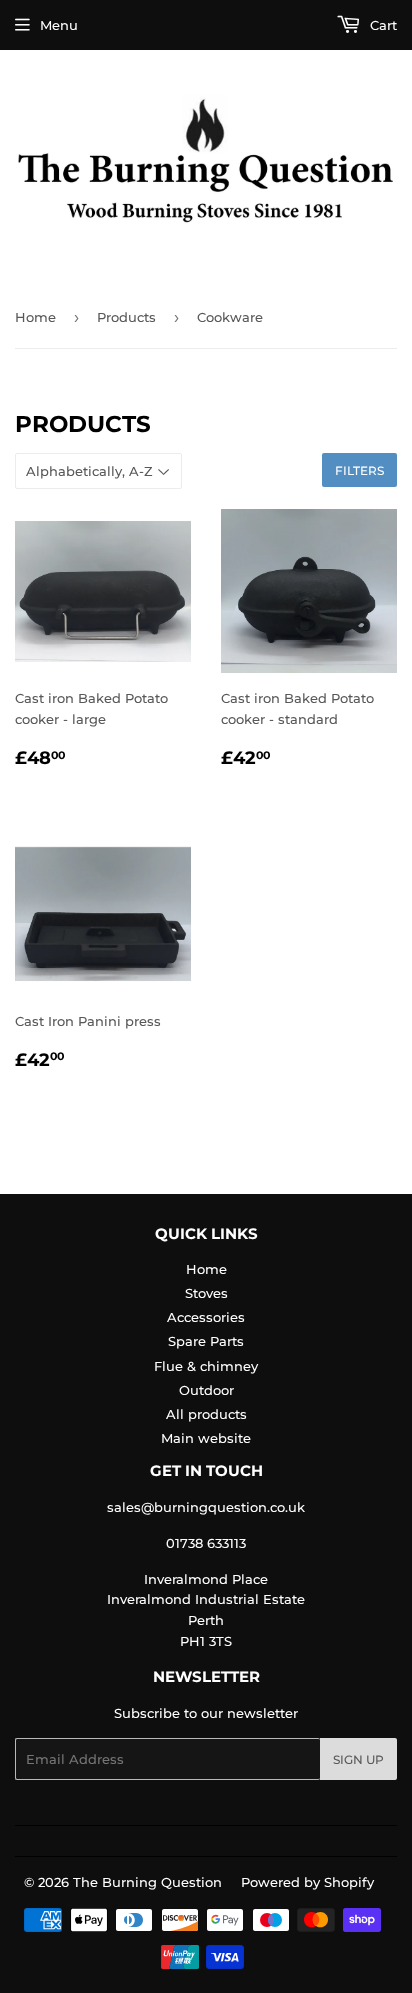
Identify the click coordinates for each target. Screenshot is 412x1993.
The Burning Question (147, 1882)
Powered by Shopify (307, 1882)
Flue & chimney (206, 1366)
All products (206, 1414)
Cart (381, 25)
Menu (59, 25)
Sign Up (358, 1759)
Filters (359, 470)
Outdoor (206, 1390)
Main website (206, 1438)
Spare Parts (206, 1341)
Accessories (206, 1317)
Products (126, 317)
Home (35, 317)
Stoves (206, 1293)
